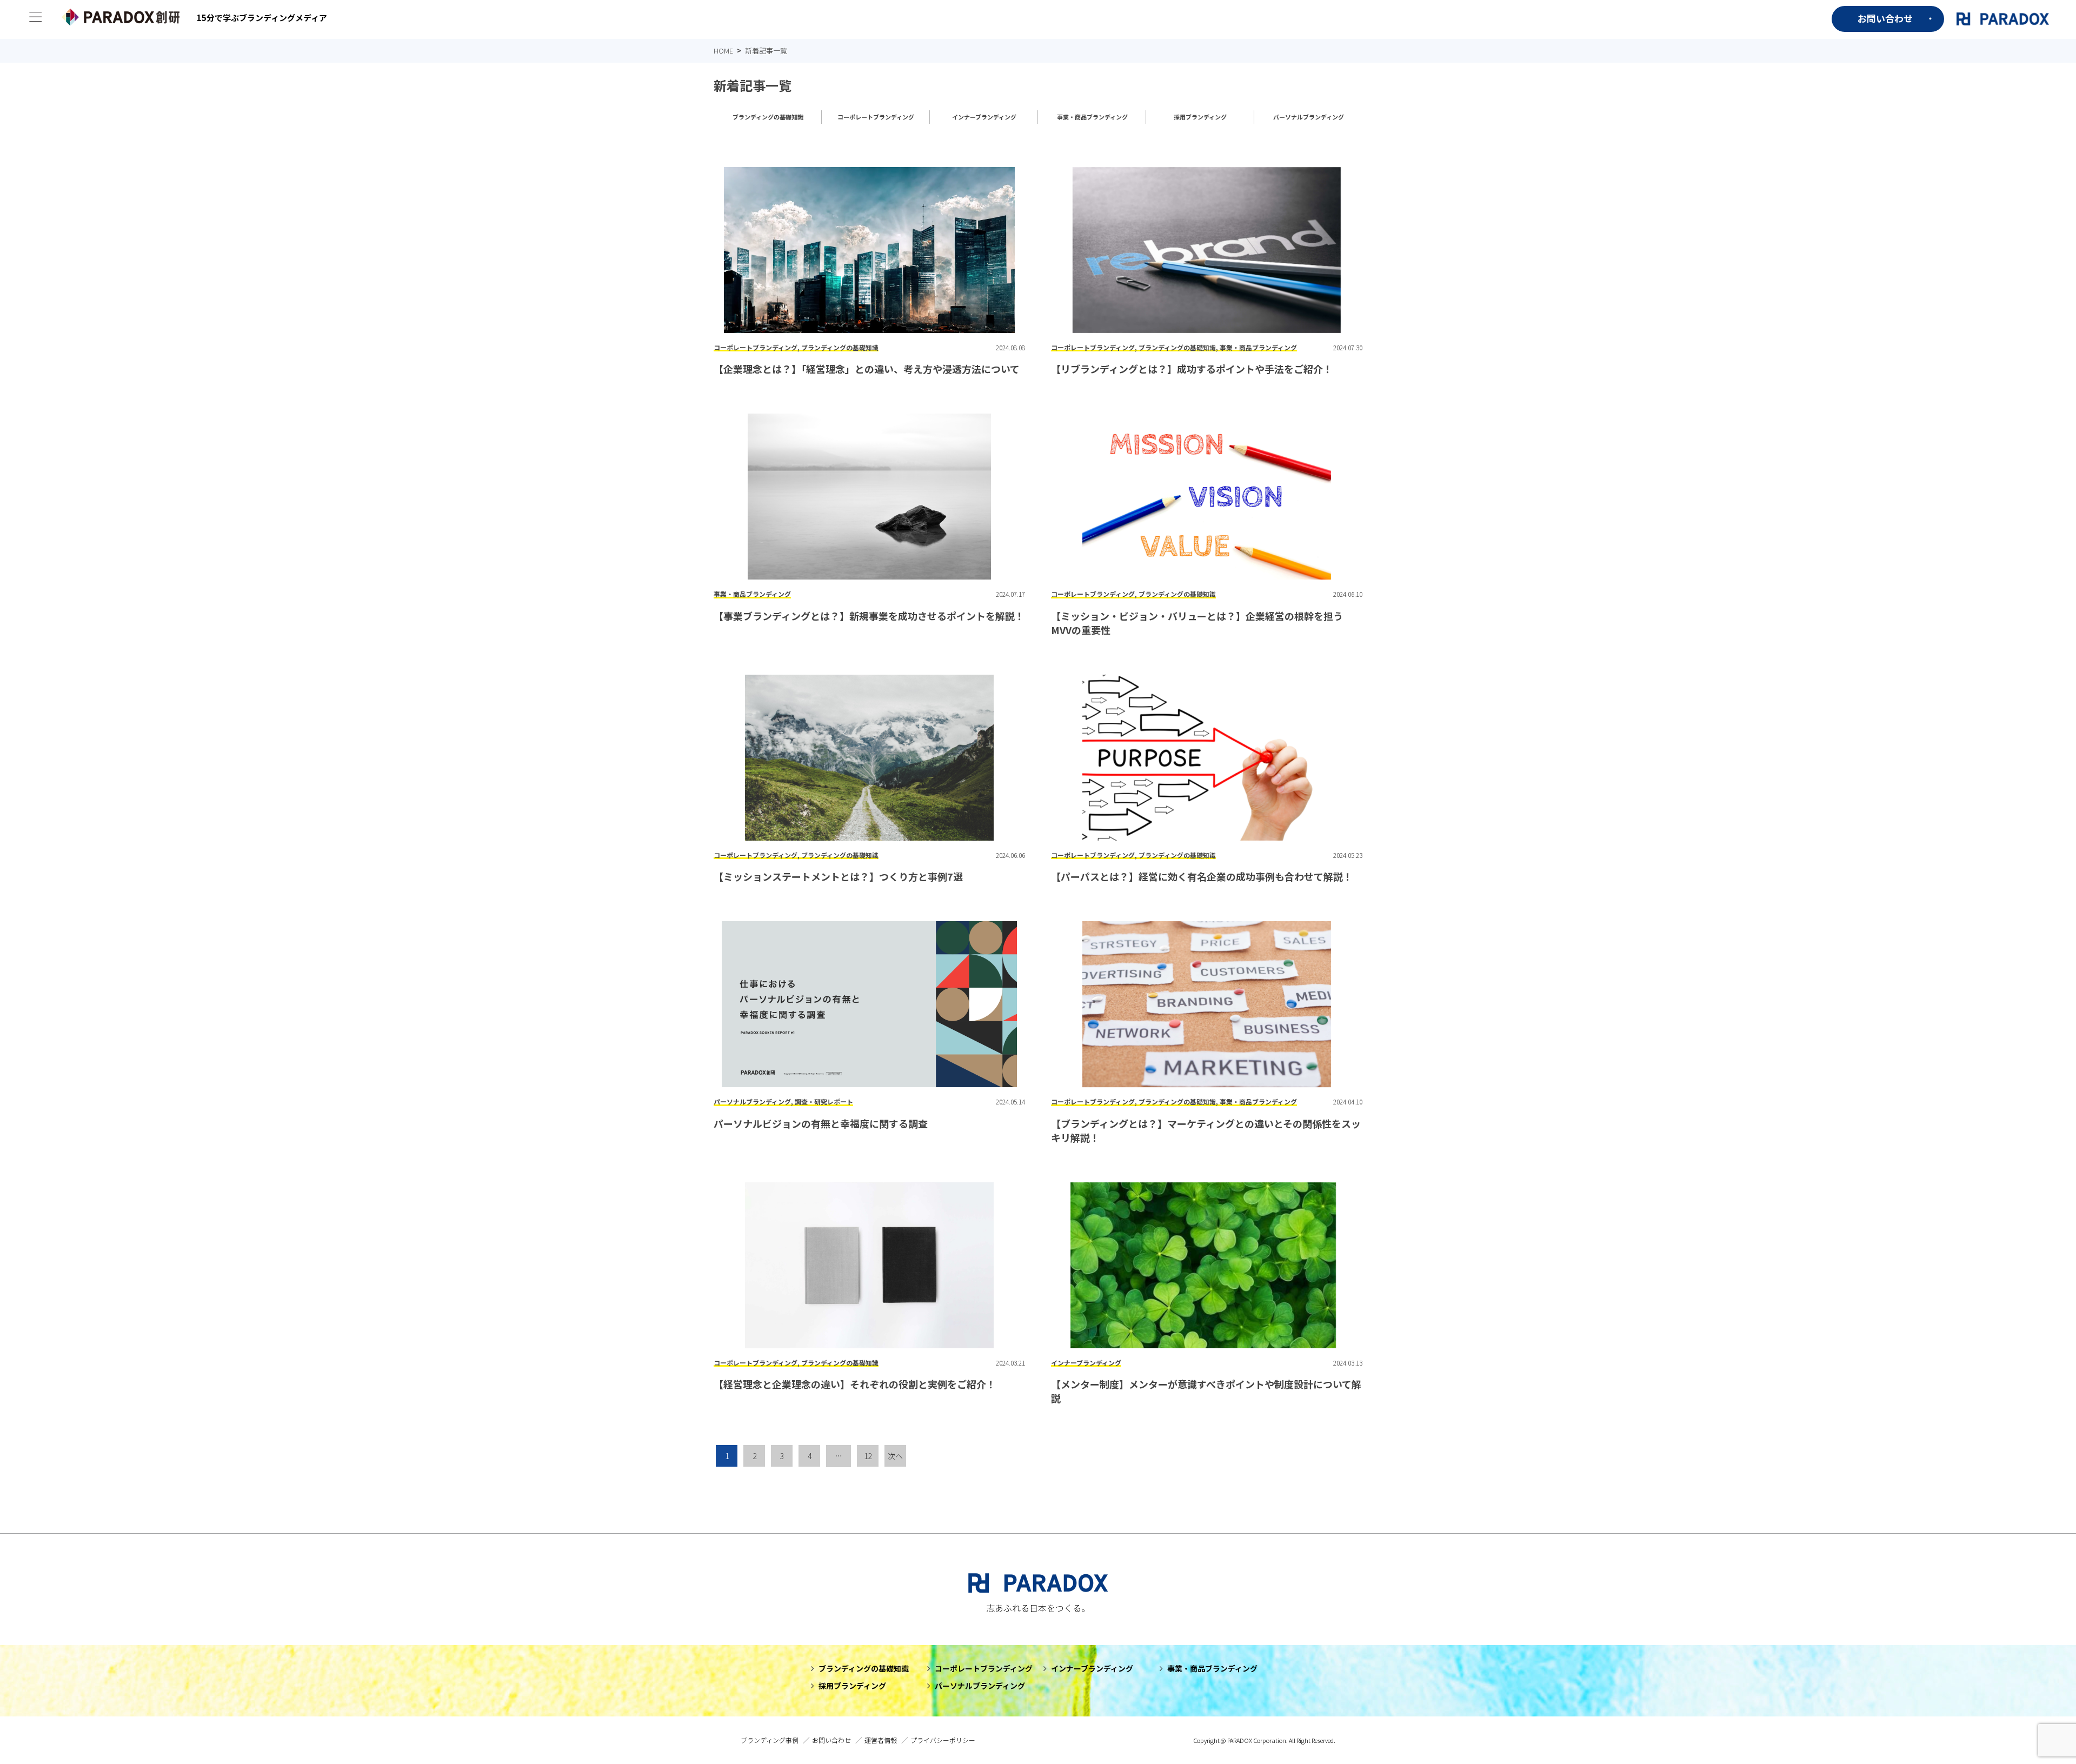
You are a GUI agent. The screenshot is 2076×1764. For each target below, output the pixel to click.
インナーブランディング (984, 117)
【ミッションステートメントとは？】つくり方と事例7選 (838, 876)
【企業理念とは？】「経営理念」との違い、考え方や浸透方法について (867, 369)
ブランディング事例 (770, 1740)
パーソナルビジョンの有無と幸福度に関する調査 (821, 1123)
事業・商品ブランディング (1092, 117)
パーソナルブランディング (1309, 117)
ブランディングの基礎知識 (768, 117)
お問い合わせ (1885, 18)
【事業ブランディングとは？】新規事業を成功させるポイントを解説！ (869, 616)
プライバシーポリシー (943, 1740)
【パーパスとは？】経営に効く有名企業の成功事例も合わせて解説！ (1202, 876)
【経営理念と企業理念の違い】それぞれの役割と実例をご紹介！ (855, 1384)
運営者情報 (881, 1740)
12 (868, 1456)
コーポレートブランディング (876, 117)
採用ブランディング (1200, 117)
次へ (895, 1456)
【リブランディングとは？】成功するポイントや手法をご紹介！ (1192, 369)
